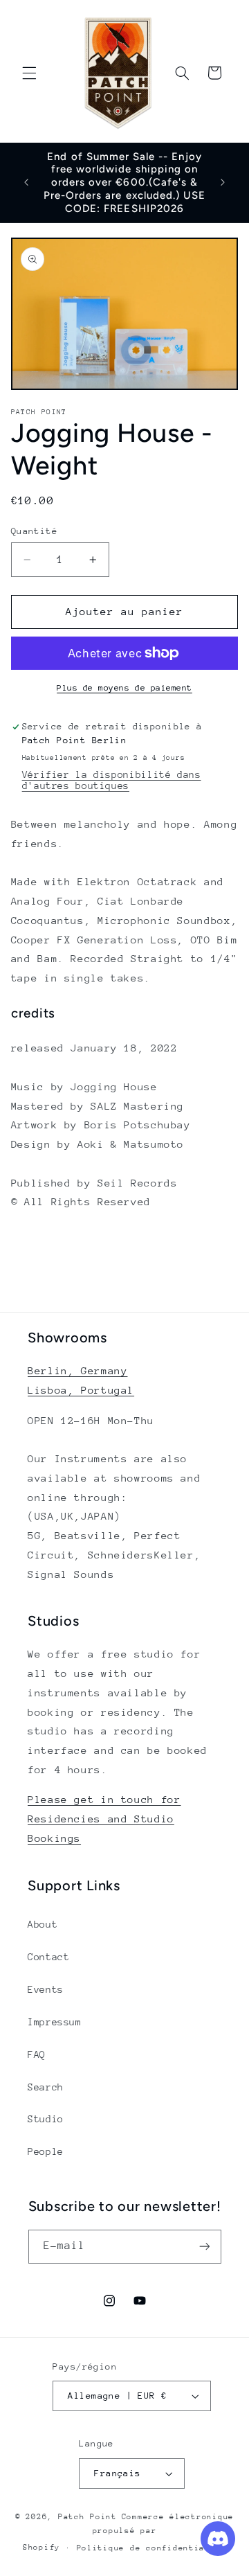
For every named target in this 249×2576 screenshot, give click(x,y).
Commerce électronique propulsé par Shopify (128, 2532)
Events (46, 1989)
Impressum (55, 2022)
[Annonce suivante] (223, 183)
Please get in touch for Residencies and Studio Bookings (104, 1819)
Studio (46, 2119)
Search (46, 2087)
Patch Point (87, 2517)
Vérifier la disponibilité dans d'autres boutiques (112, 780)
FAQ (37, 2054)
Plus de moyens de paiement (124, 688)
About (43, 1924)
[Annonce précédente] (26, 183)
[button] (29, 73)
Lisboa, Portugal (81, 1390)
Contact (48, 1957)
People (46, 2151)
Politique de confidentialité (152, 2548)
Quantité (34, 531)
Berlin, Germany (77, 1370)
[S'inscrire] (204, 2247)
